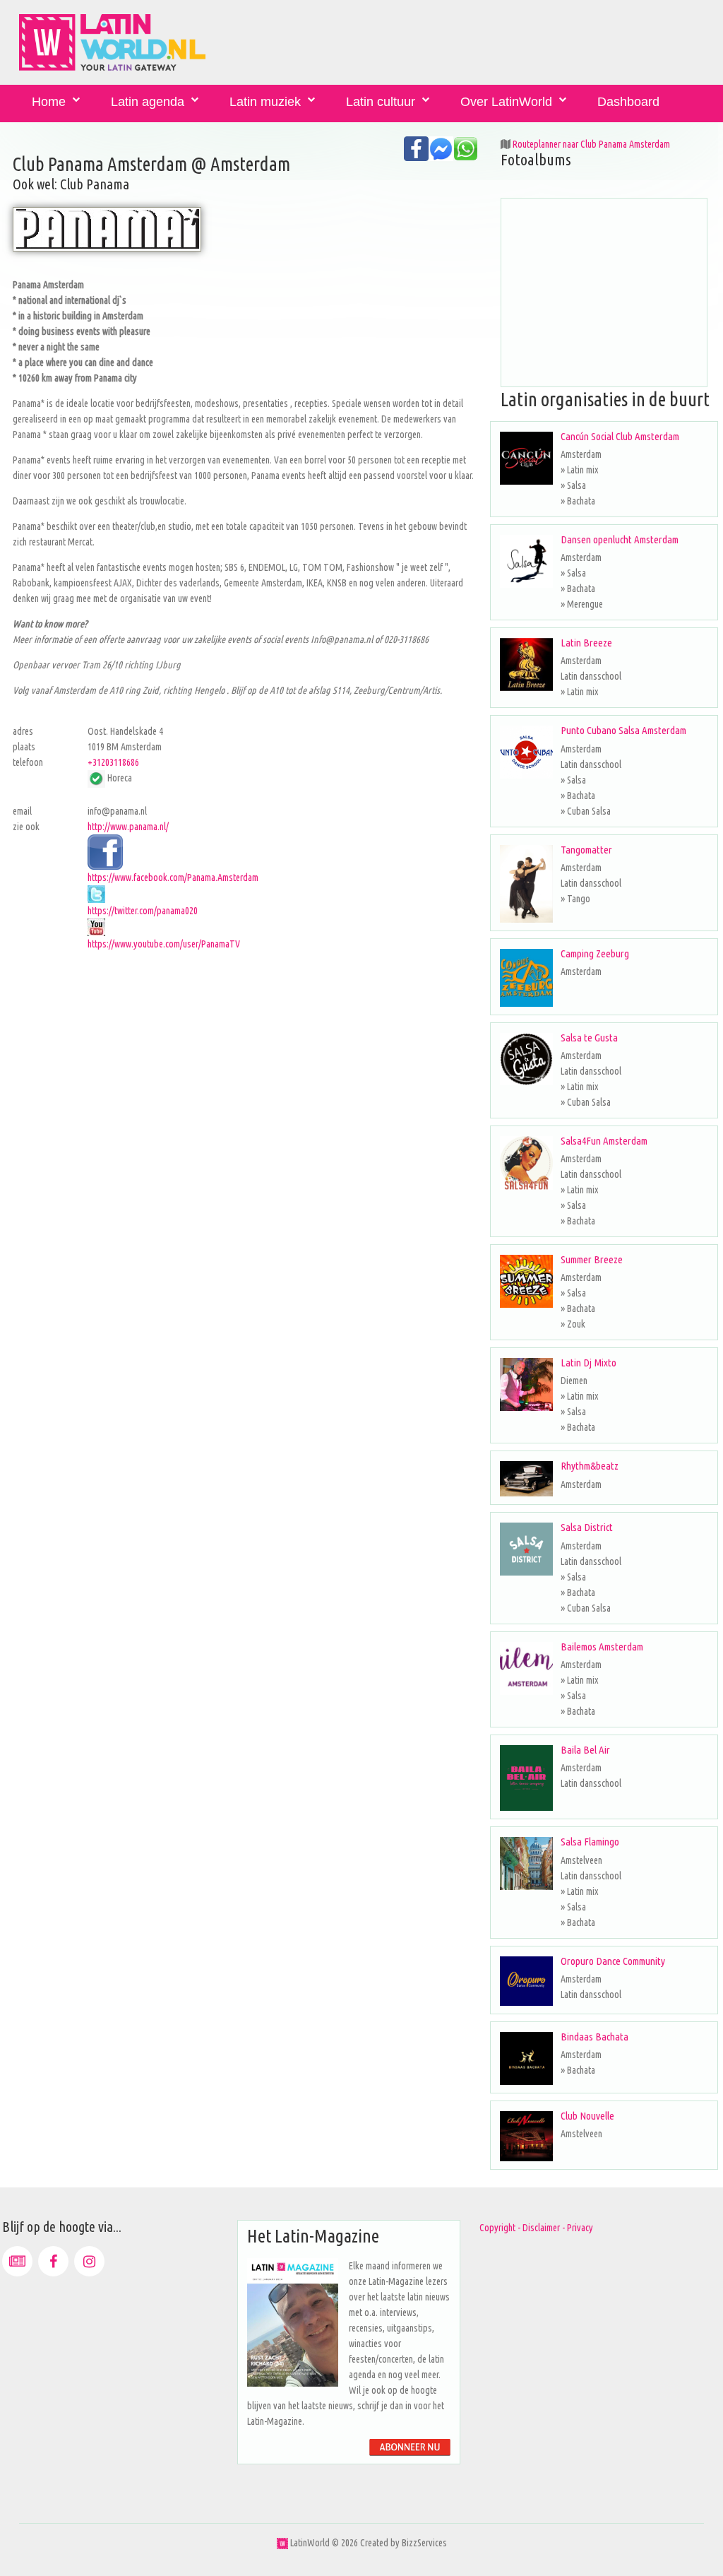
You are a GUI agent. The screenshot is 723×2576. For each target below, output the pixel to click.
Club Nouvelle (587, 2116)
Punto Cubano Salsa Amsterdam (623, 730)
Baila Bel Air (585, 1750)
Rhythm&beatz (590, 1466)
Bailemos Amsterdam (602, 1647)
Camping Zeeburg (595, 953)
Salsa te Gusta (589, 1038)
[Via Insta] (89, 2261)
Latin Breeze (586, 643)
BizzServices (424, 2543)
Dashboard (628, 102)
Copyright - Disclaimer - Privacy (536, 2228)
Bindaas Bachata (594, 2037)
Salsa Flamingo (590, 1842)
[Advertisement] (245, 1051)
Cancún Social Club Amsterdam (620, 436)
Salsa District (587, 1527)
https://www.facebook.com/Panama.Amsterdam (173, 878)
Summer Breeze (592, 1259)
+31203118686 (113, 762)
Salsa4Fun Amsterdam (604, 1141)
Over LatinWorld (506, 102)
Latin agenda (148, 102)
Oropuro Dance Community (613, 1961)
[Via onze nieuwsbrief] (17, 2261)
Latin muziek (265, 102)
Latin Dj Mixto (588, 1363)
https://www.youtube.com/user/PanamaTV (164, 944)
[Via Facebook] (53, 2261)
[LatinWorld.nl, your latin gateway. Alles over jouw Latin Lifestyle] (282, 2543)
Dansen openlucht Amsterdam (620, 539)
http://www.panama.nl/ (128, 827)
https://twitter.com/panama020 (143, 911)
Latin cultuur (381, 102)
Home (49, 102)
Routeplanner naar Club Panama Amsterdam (591, 144)
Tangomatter (586, 850)
